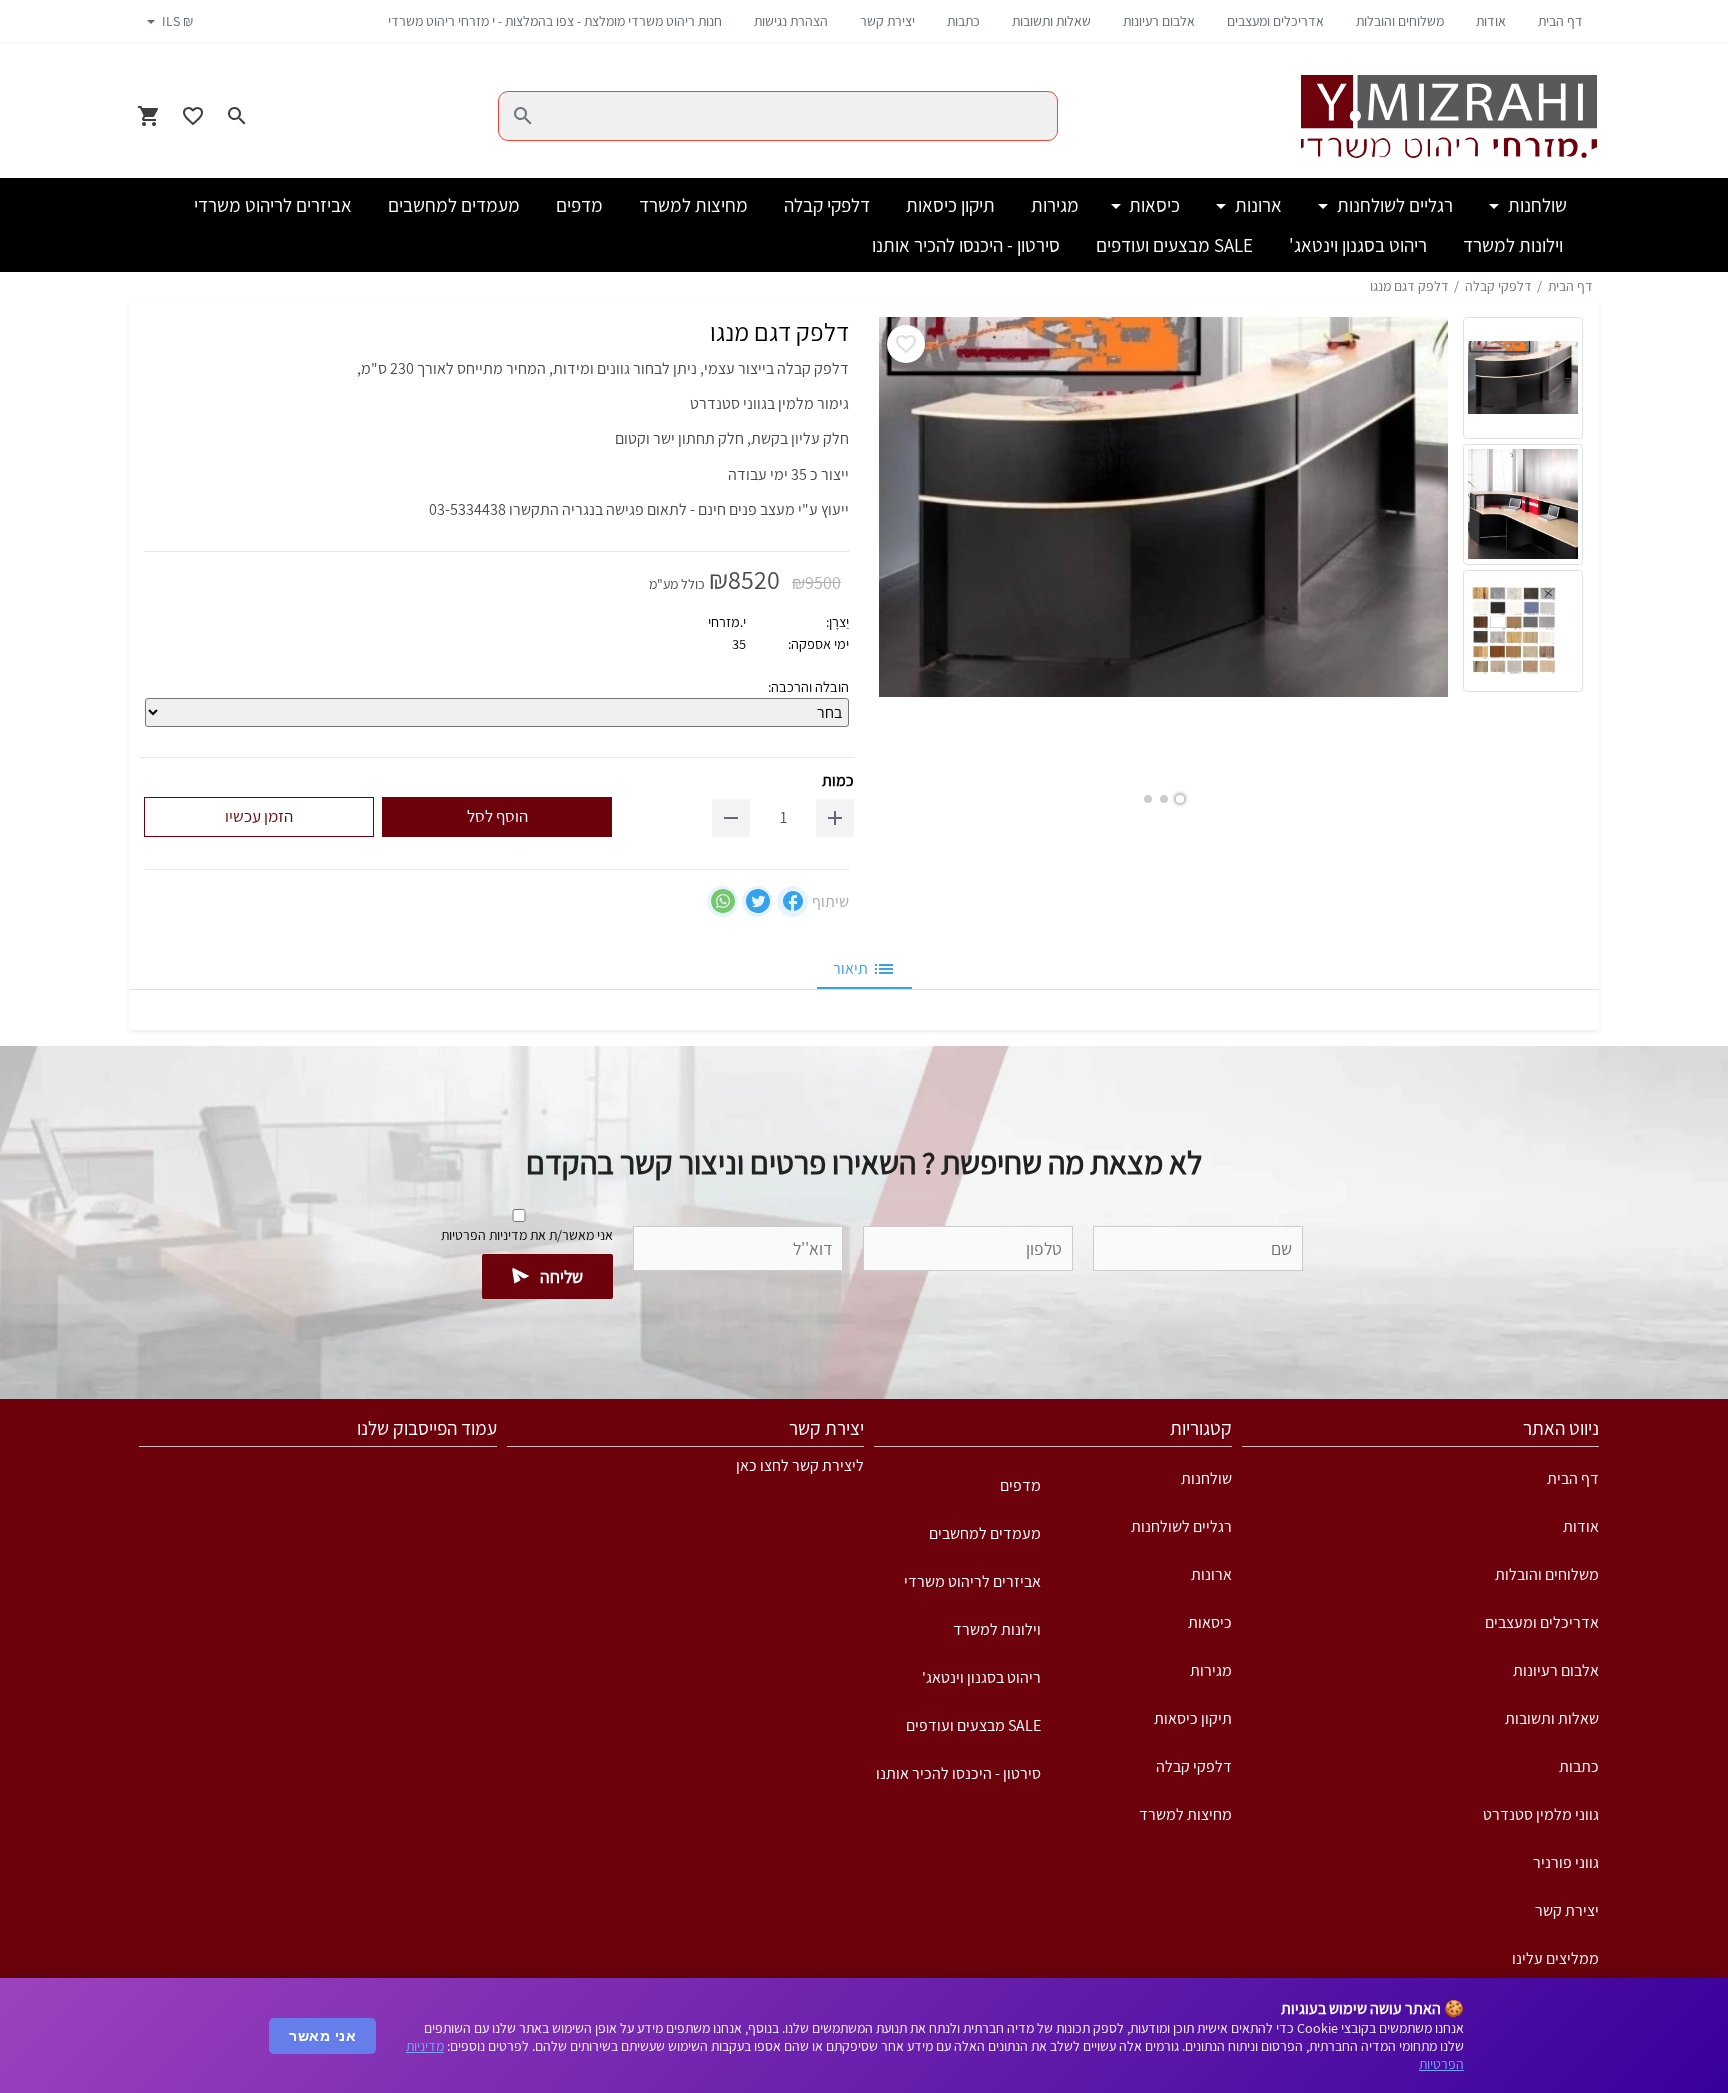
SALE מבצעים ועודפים (973, 1725)
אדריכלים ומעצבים (1275, 21)
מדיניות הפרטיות (484, 1235)
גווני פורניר (1566, 1862)
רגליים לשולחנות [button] (1393, 205)
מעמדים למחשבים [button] (454, 205)
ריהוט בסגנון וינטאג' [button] (1358, 245)
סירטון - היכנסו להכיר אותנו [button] (966, 245)
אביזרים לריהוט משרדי (972, 1581)
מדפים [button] (579, 205)
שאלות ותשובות (1051, 21)
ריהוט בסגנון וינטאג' (981, 1677)
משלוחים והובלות (1400, 21)
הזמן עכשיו (259, 816)
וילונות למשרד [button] (1513, 245)
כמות (838, 780)
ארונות (1211, 1574)
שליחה (561, 1276)
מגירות (1211, 1670)
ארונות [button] (1256, 205)
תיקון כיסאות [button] (950, 205)
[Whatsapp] (722, 901)
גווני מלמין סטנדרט (1541, 1814)
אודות (1491, 21)
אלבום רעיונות (1159, 21)
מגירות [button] (1055, 205)
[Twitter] (757, 901)
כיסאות (1210, 1622)
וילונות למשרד (997, 1629)
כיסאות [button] (1152, 205)
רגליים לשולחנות (1181, 1526)
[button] (1180, 799)
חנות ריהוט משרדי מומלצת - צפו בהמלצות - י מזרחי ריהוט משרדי (555, 21)
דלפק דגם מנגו (1409, 286)
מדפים (1020, 1485)
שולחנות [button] (1535, 205)
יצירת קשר (887, 21)
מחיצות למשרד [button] (693, 205)
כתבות (963, 21)
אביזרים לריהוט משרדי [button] (273, 205)
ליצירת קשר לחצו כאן (800, 1465)
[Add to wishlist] (906, 344)
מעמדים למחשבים (985, 1533)
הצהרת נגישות (791, 21)
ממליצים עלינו (1555, 1958)
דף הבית (1560, 21)
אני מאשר (322, 2036)
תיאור (850, 968)
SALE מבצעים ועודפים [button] (1174, 245)
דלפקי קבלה (1498, 286)
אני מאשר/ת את (527, 1235)
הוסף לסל (497, 816)
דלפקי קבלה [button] (827, 205)
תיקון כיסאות (1193, 1718)
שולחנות (1206, 1478)
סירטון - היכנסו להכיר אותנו (958, 1773)
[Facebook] (792, 901)
